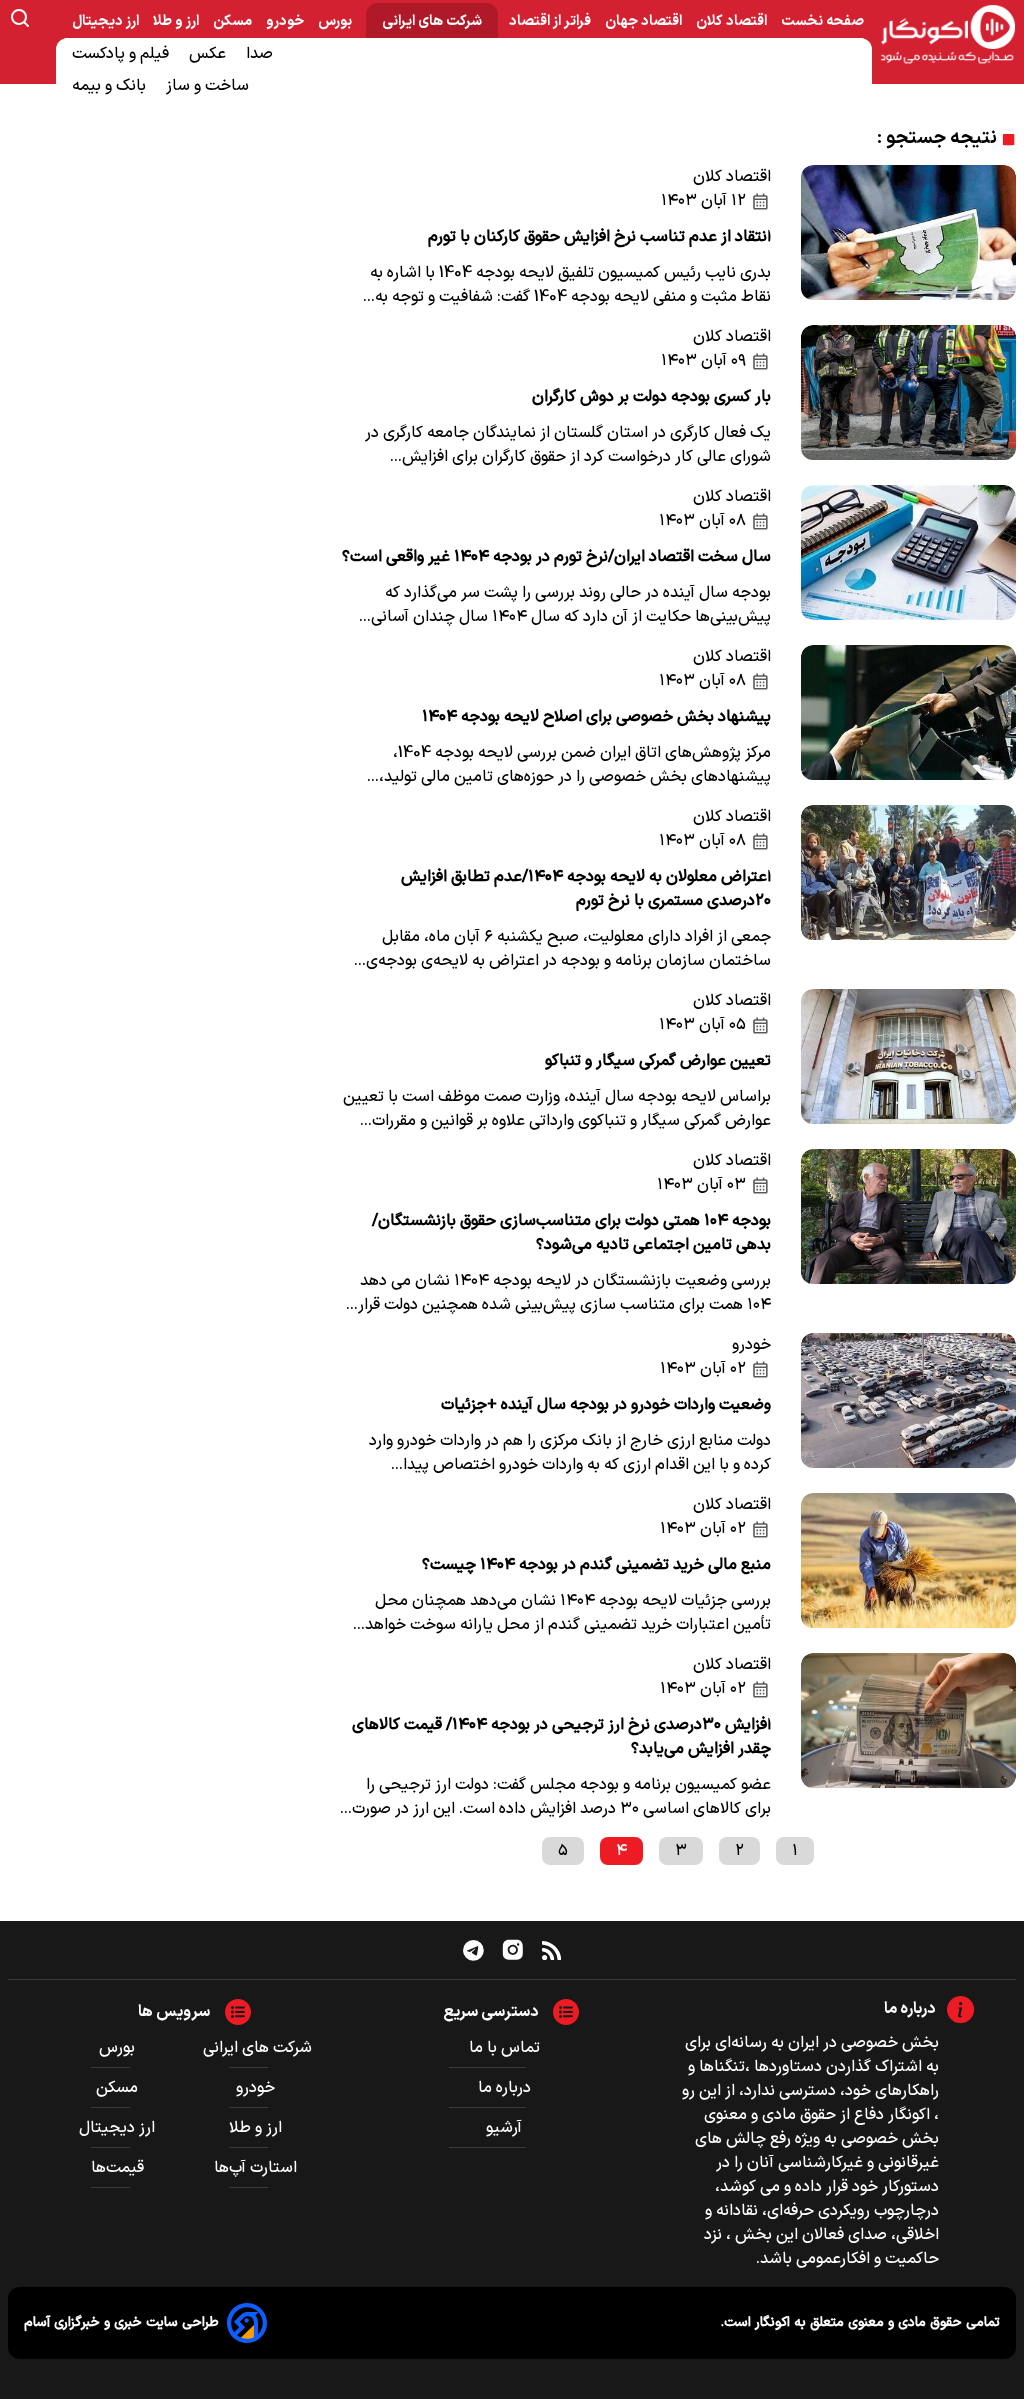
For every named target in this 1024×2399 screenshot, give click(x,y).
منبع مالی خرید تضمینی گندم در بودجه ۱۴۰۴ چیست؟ (596, 1565)
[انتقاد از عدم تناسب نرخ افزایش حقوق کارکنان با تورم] (909, 237)
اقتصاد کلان (733, 21)
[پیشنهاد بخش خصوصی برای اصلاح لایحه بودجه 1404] (909, 717)
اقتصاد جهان (645, 21)
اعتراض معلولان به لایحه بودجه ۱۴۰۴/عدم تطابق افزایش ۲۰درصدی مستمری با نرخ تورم (586, 889)
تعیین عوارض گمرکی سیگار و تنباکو (658, 1061)
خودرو (286, 21)
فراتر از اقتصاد (551, 21)
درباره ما (504, 2088)
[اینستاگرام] (513, 1950)
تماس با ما (504, 2048)
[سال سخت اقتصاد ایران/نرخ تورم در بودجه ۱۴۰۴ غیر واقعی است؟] (909, 557)
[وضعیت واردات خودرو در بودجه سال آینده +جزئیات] (909, 1405)
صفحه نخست (822, 21)
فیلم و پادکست (122, 54)
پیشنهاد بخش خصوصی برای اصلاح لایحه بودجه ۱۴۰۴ (596, 717)
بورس (336, 21)
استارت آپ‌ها (257, 2168)
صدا (261, 54)
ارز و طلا (177, 21)
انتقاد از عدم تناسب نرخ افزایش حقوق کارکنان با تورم (599, 237)
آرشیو (504, 2128)
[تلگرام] (473, 1950)
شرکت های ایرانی (432, 21)
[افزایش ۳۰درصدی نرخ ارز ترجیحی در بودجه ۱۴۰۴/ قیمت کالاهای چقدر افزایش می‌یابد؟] (909, 1737)
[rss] (551, 1950)
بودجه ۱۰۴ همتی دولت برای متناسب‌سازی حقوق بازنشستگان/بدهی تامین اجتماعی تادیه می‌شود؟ (571, 1233)
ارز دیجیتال (107, 21)
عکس (209, 54)
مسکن (234, 21)
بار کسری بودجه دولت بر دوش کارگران (651, 397)
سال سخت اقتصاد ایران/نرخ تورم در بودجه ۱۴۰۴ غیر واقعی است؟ (556, 557)
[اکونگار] (948, 35)
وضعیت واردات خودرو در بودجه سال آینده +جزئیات (606, 1405)
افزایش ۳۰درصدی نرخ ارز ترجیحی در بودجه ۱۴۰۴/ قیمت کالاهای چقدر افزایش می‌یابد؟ (561, 1737)
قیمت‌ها (119, 2168)
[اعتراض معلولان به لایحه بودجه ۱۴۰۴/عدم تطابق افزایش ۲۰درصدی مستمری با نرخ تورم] (909, 889)
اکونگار (770, 2322)
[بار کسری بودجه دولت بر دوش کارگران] (909, 397)
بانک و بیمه (111, 86)
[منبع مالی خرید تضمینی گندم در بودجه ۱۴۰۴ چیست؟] (909, 1565)
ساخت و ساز (209, 86)
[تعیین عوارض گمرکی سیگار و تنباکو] (909, 1061)
